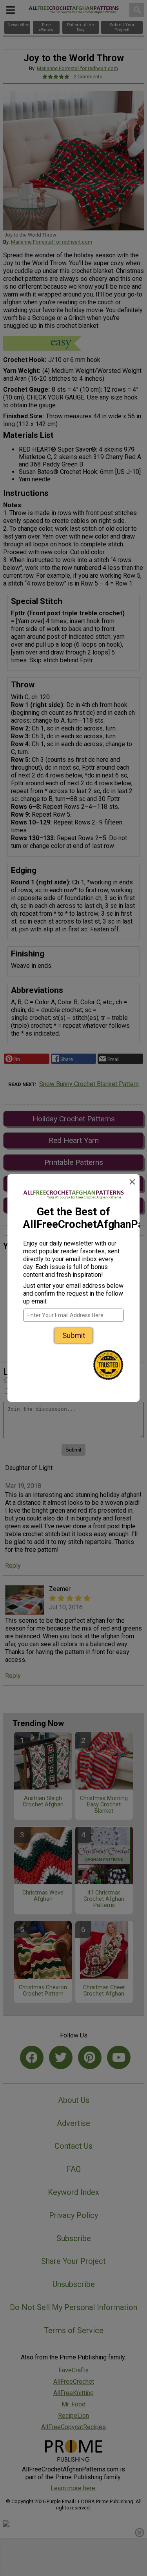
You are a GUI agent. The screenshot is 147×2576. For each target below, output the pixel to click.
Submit (74, 1335)
